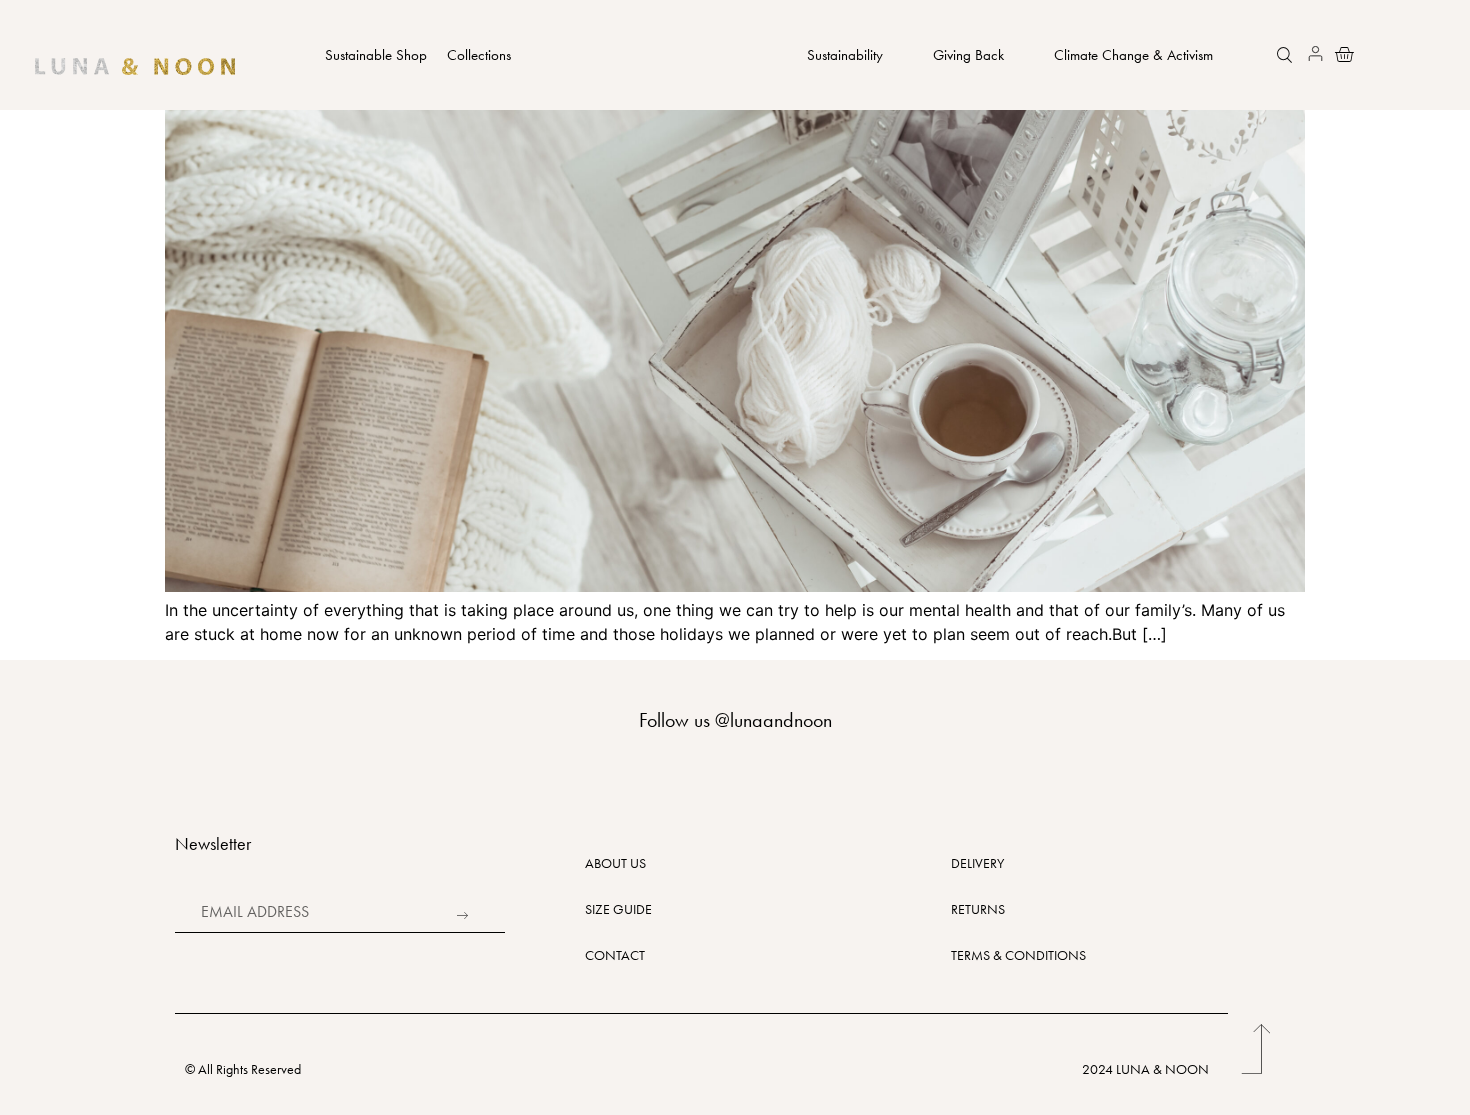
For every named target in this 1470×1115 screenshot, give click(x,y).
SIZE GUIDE (618, 909)
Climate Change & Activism (1133, 55)
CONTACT (615, 955)
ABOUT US (615, 863)
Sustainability (845, 55)
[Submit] (460, 915)
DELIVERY (977, 863)
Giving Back (968, 55)
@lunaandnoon (773, 720)
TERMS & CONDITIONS (1018, 955)
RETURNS (978, 909)
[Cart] (1339, 54)
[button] (1287, 57)
